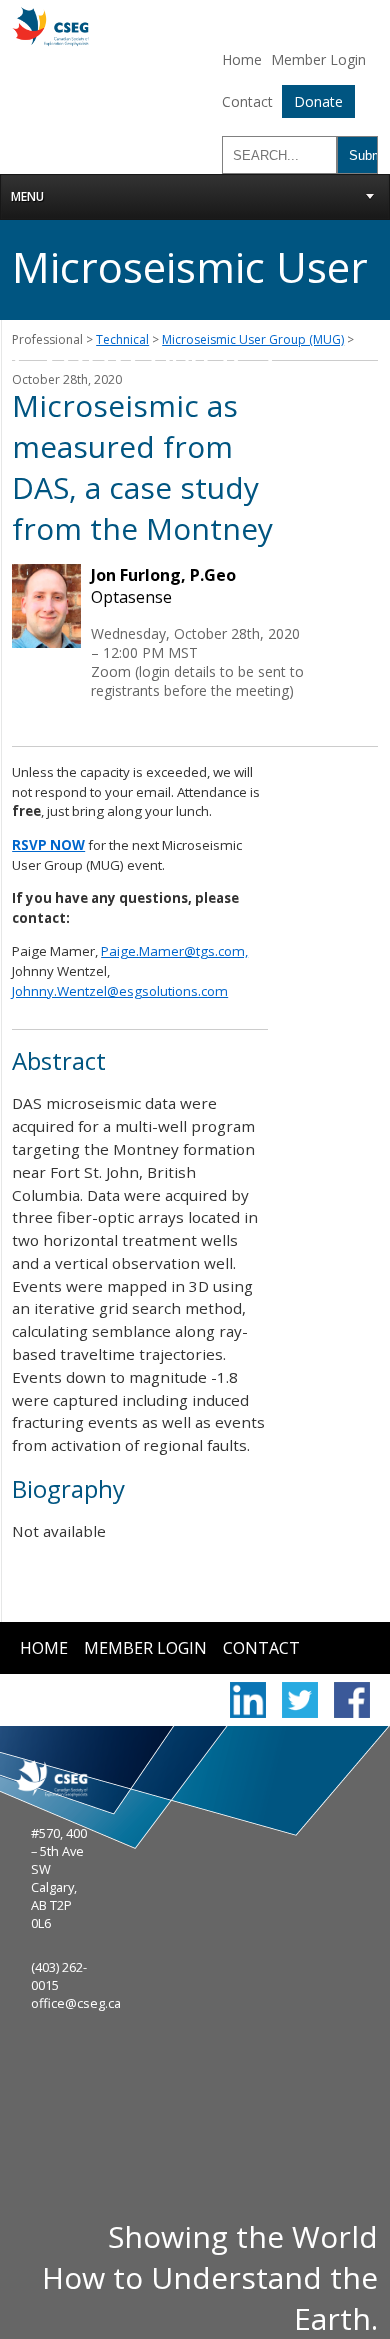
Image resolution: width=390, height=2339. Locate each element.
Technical (122, 339)
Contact (247, 101)
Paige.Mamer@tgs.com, (174, 951)
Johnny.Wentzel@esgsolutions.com (120, 991)
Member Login (318, 59)
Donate (318, 101)
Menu (27, 196)
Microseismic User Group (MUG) (253, 339)
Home (242, 59)
